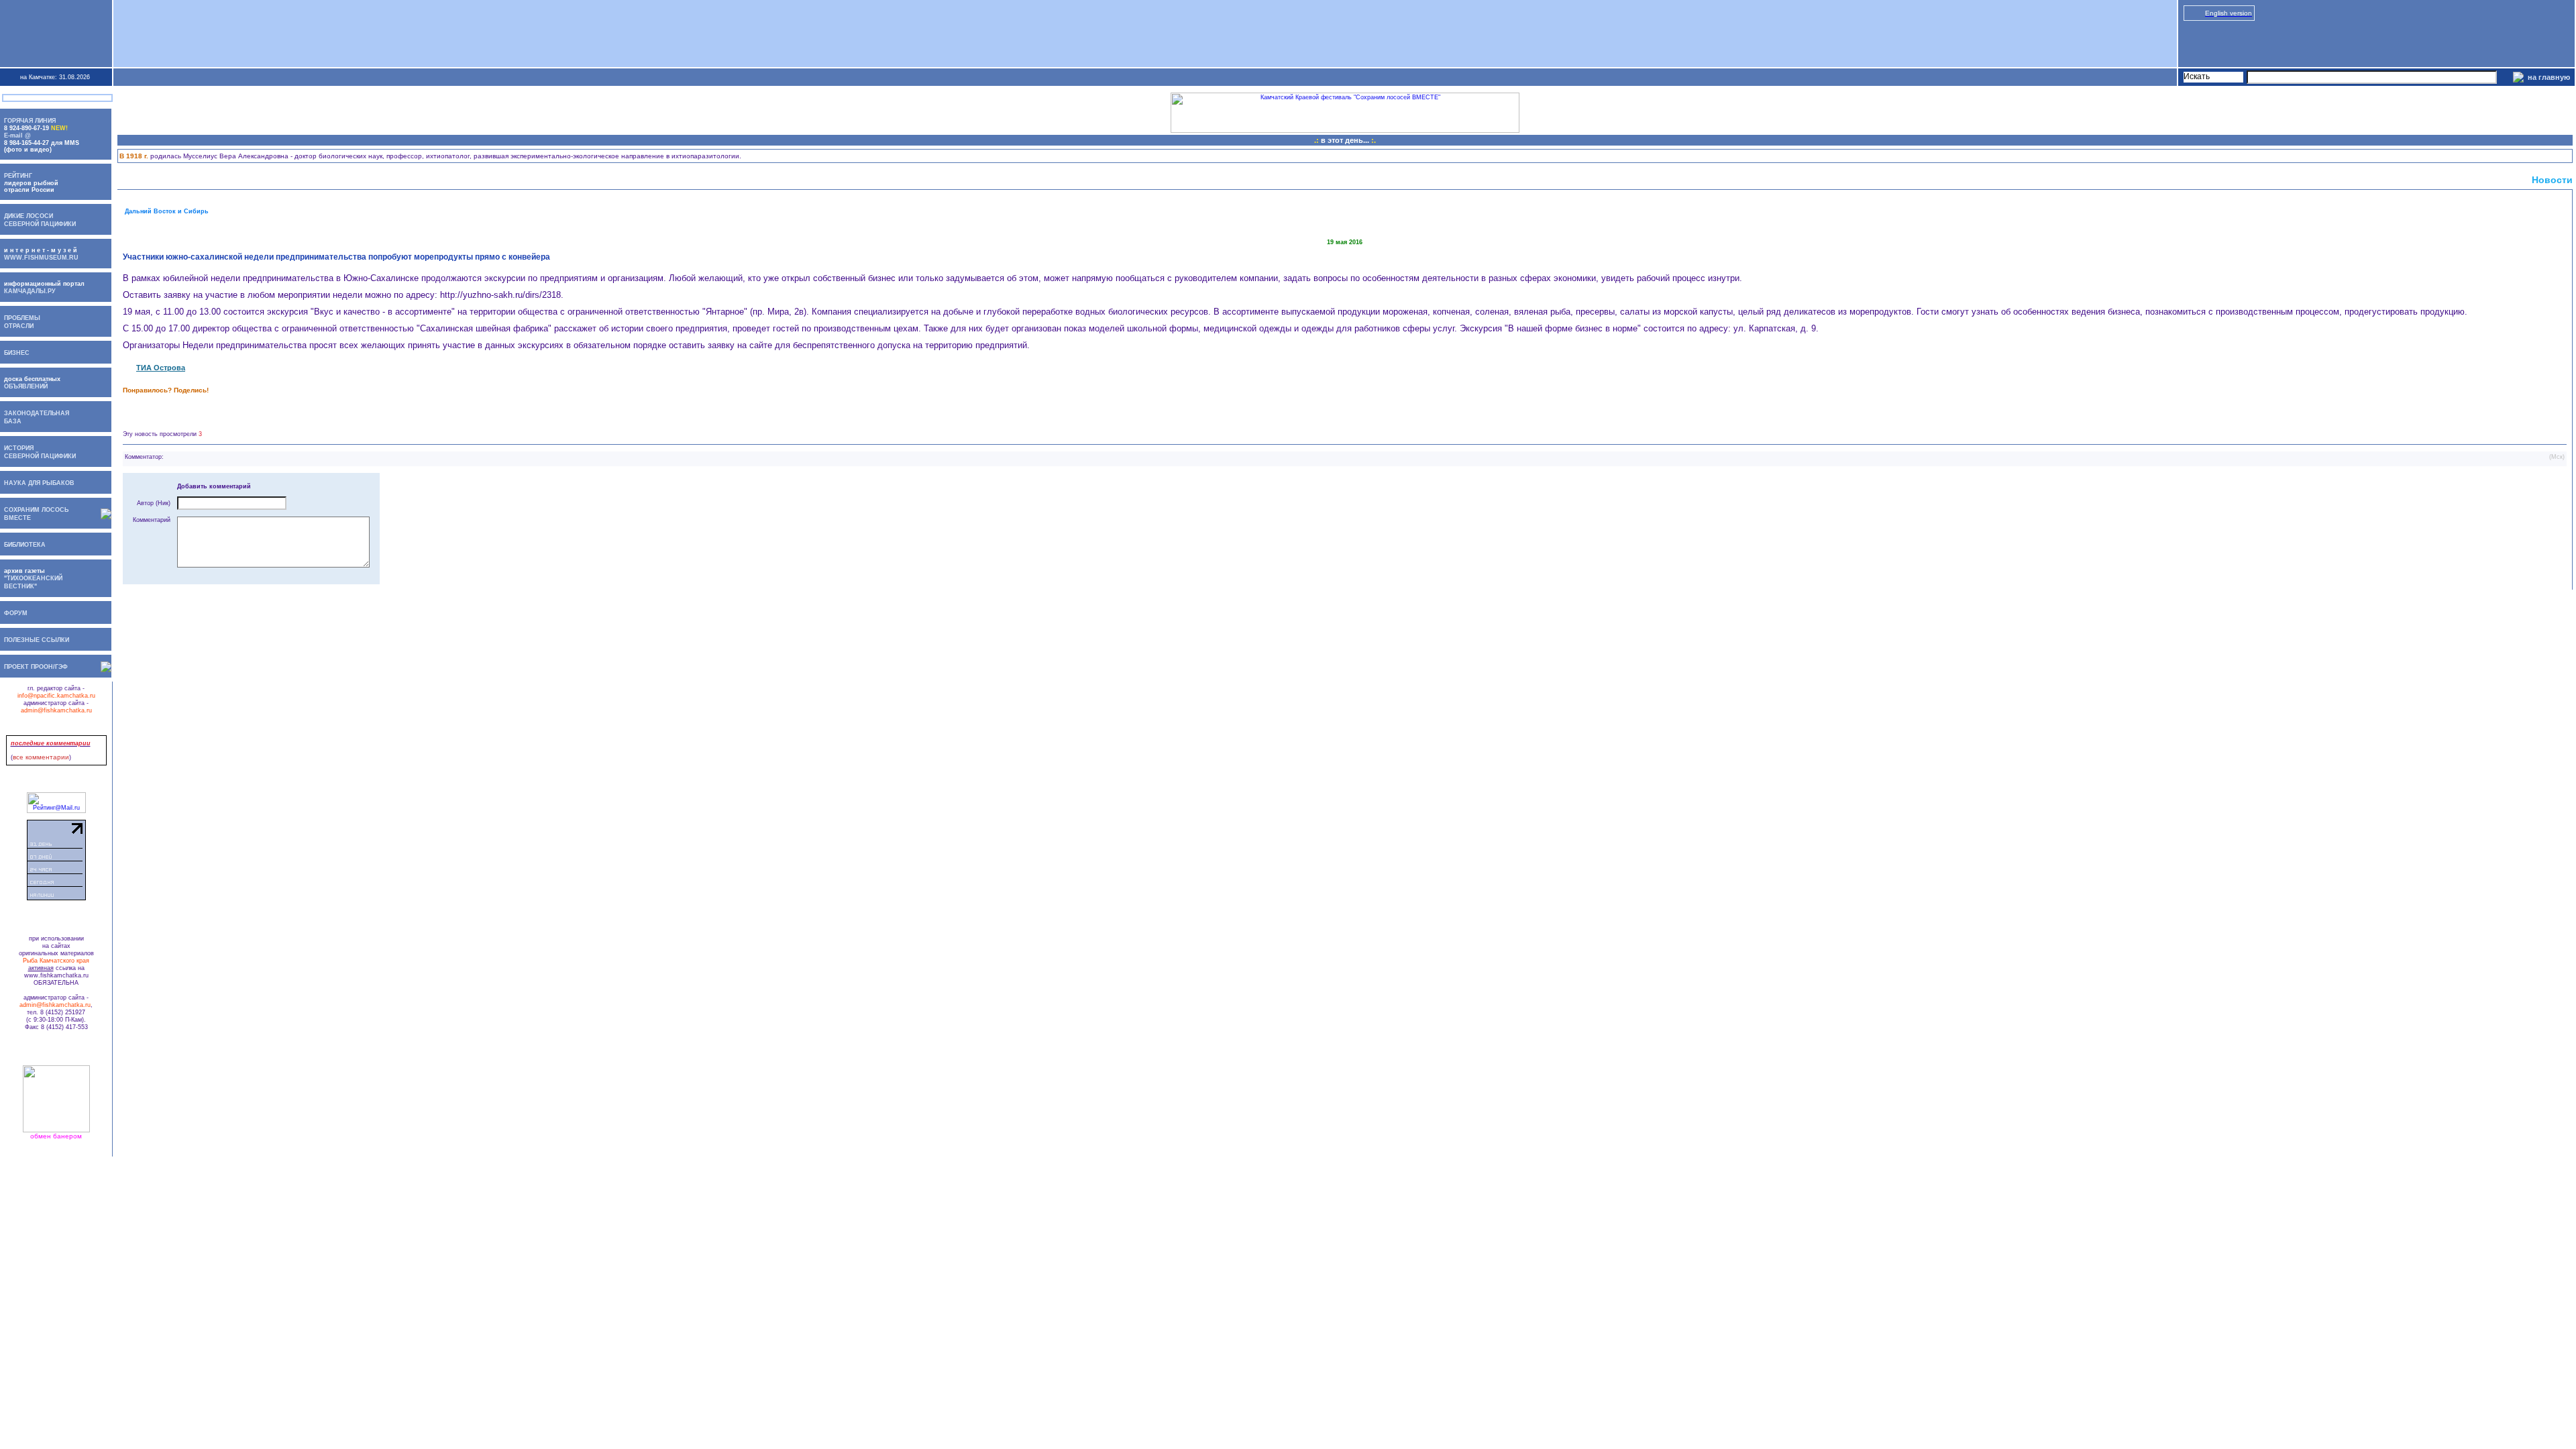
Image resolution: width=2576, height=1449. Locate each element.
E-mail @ (17, 136)
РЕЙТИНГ (18, 176)
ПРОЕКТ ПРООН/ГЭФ (36, 667)
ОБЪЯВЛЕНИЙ (24, 386)
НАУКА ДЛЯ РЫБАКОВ (39, 483)
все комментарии (41, 757)
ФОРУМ (16, 613)
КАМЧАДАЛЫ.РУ (30, 291)
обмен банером (56, 1136)
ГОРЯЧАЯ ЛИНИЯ (30, 121)
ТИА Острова (161, 368)
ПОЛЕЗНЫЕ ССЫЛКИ (37, 640)
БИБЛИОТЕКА (25, 545)
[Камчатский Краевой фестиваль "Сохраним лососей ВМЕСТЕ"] (1345, 131)
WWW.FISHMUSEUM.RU (41, 258)
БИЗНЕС (17, 353)
